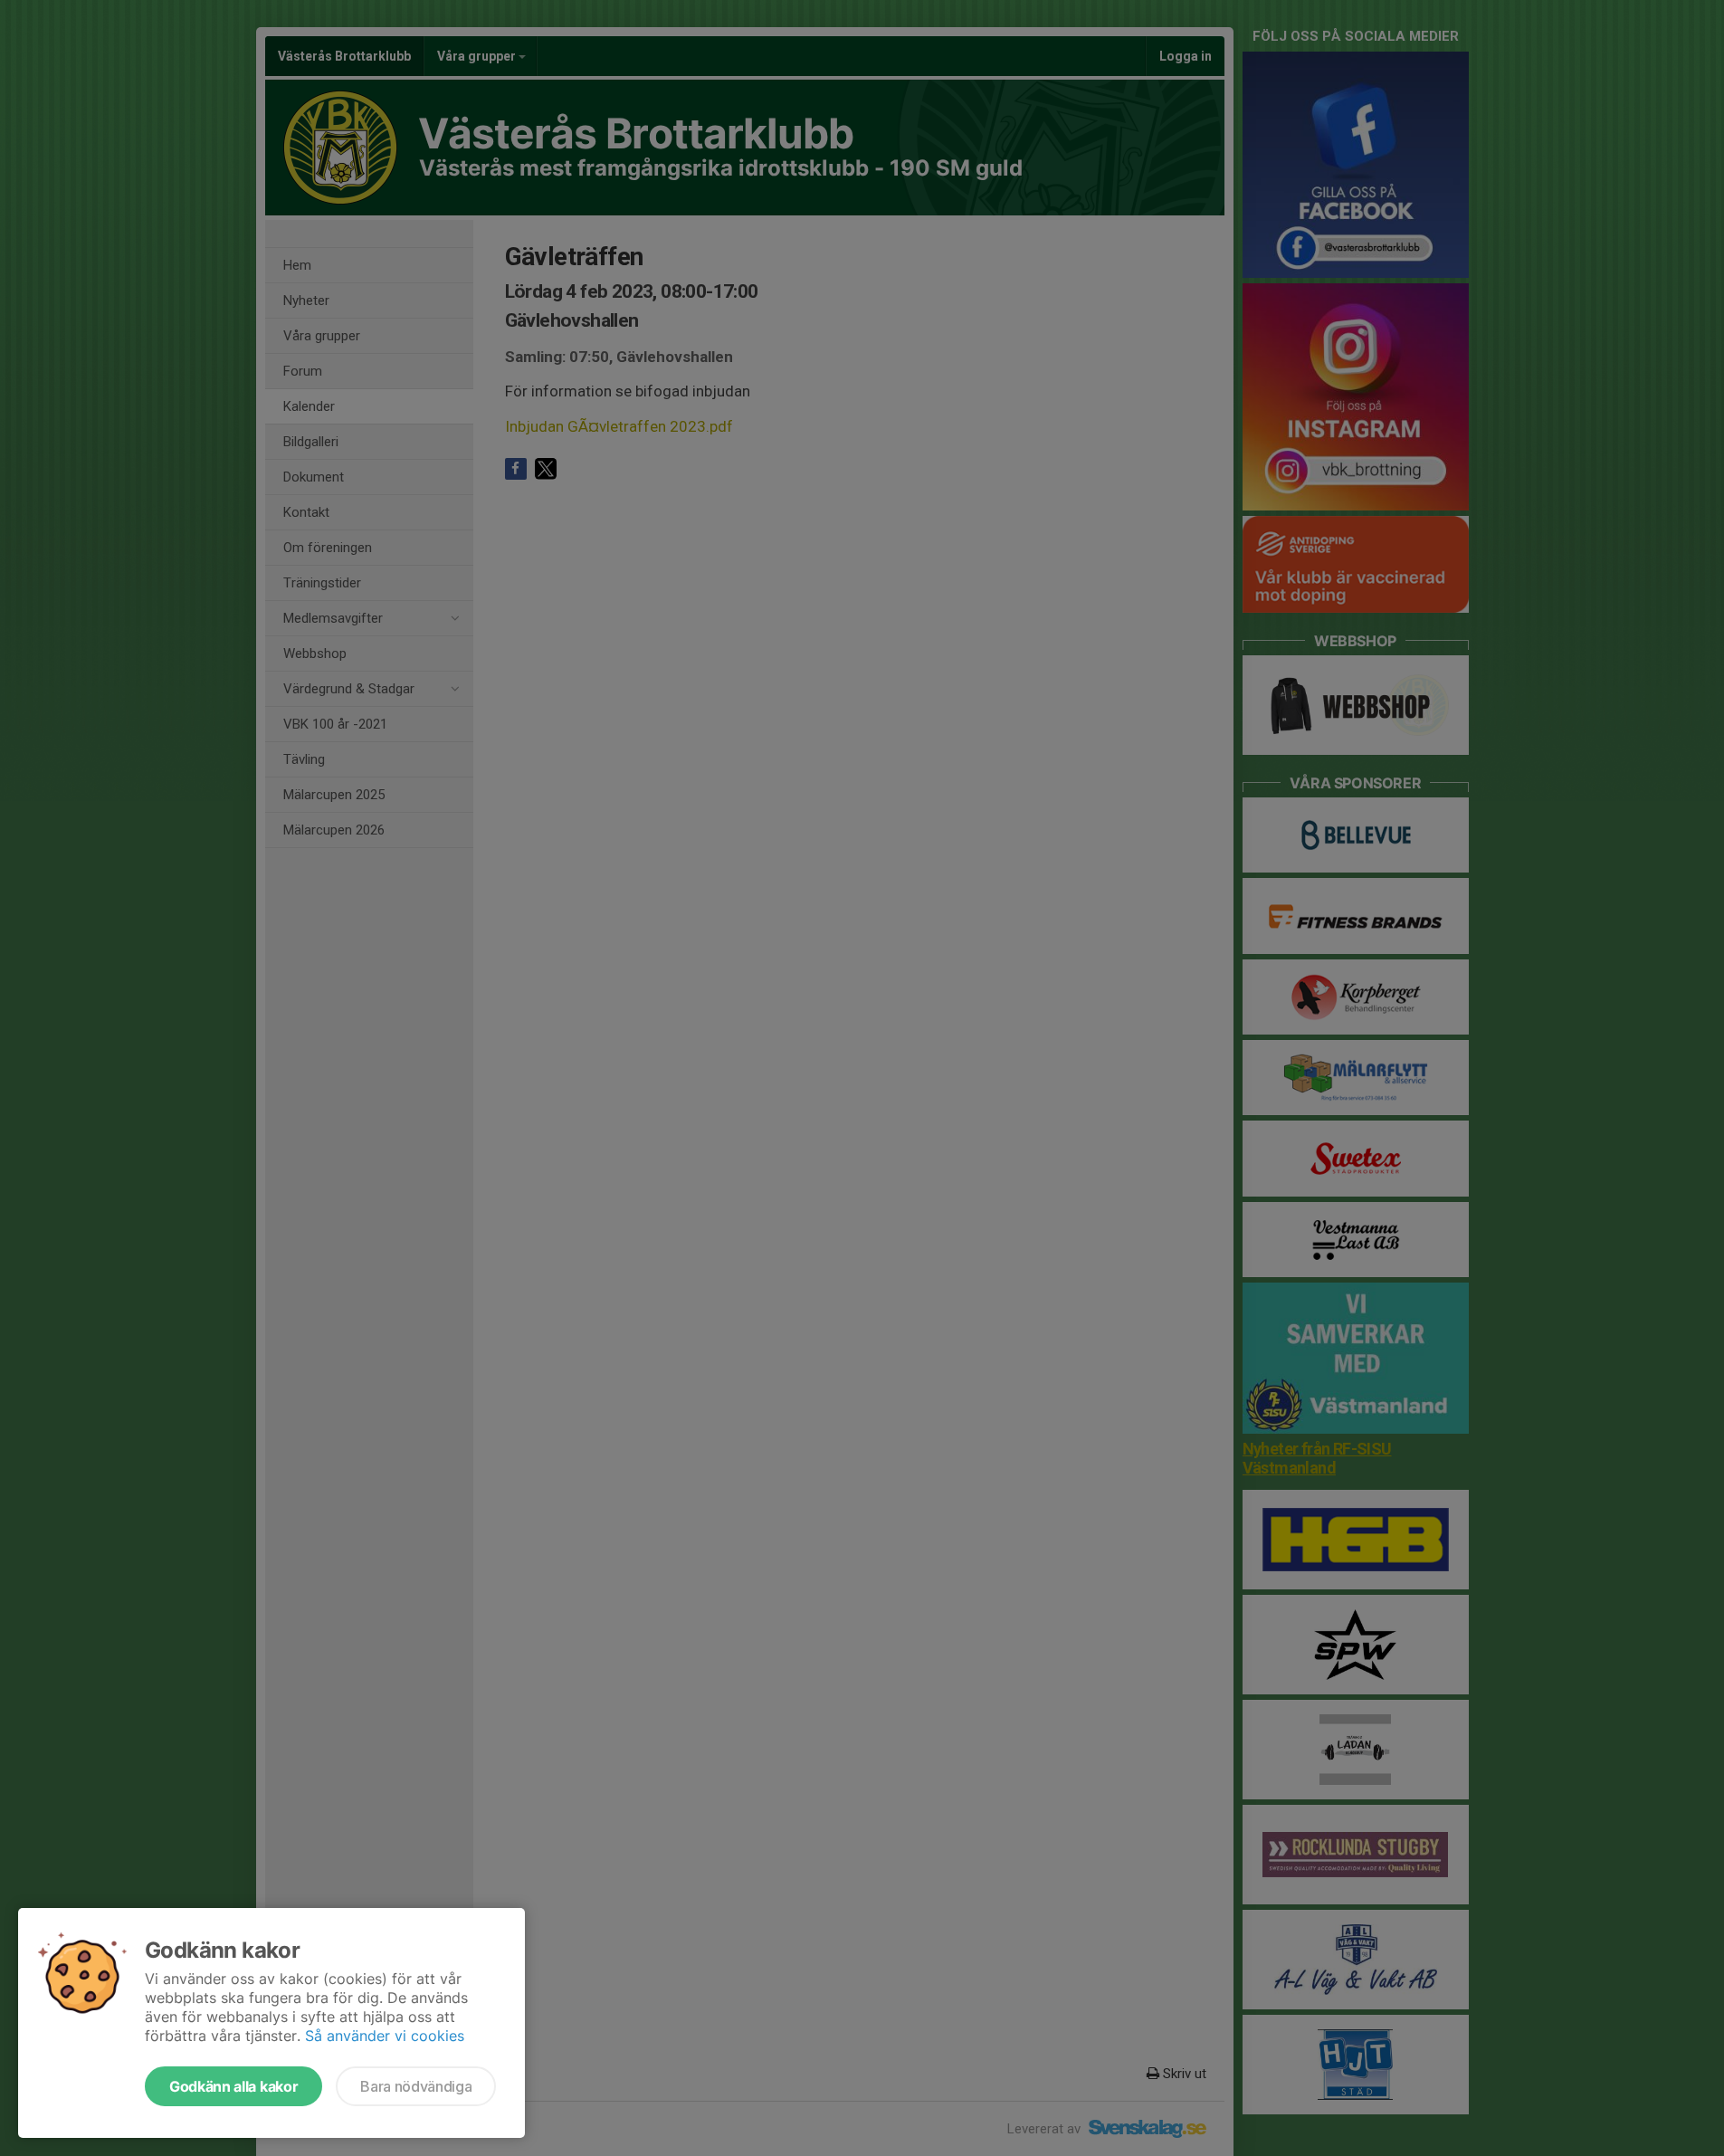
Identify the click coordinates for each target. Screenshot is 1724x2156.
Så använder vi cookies (385, 2036)
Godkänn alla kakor (233, 2086)
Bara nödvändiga (416, 2086)
